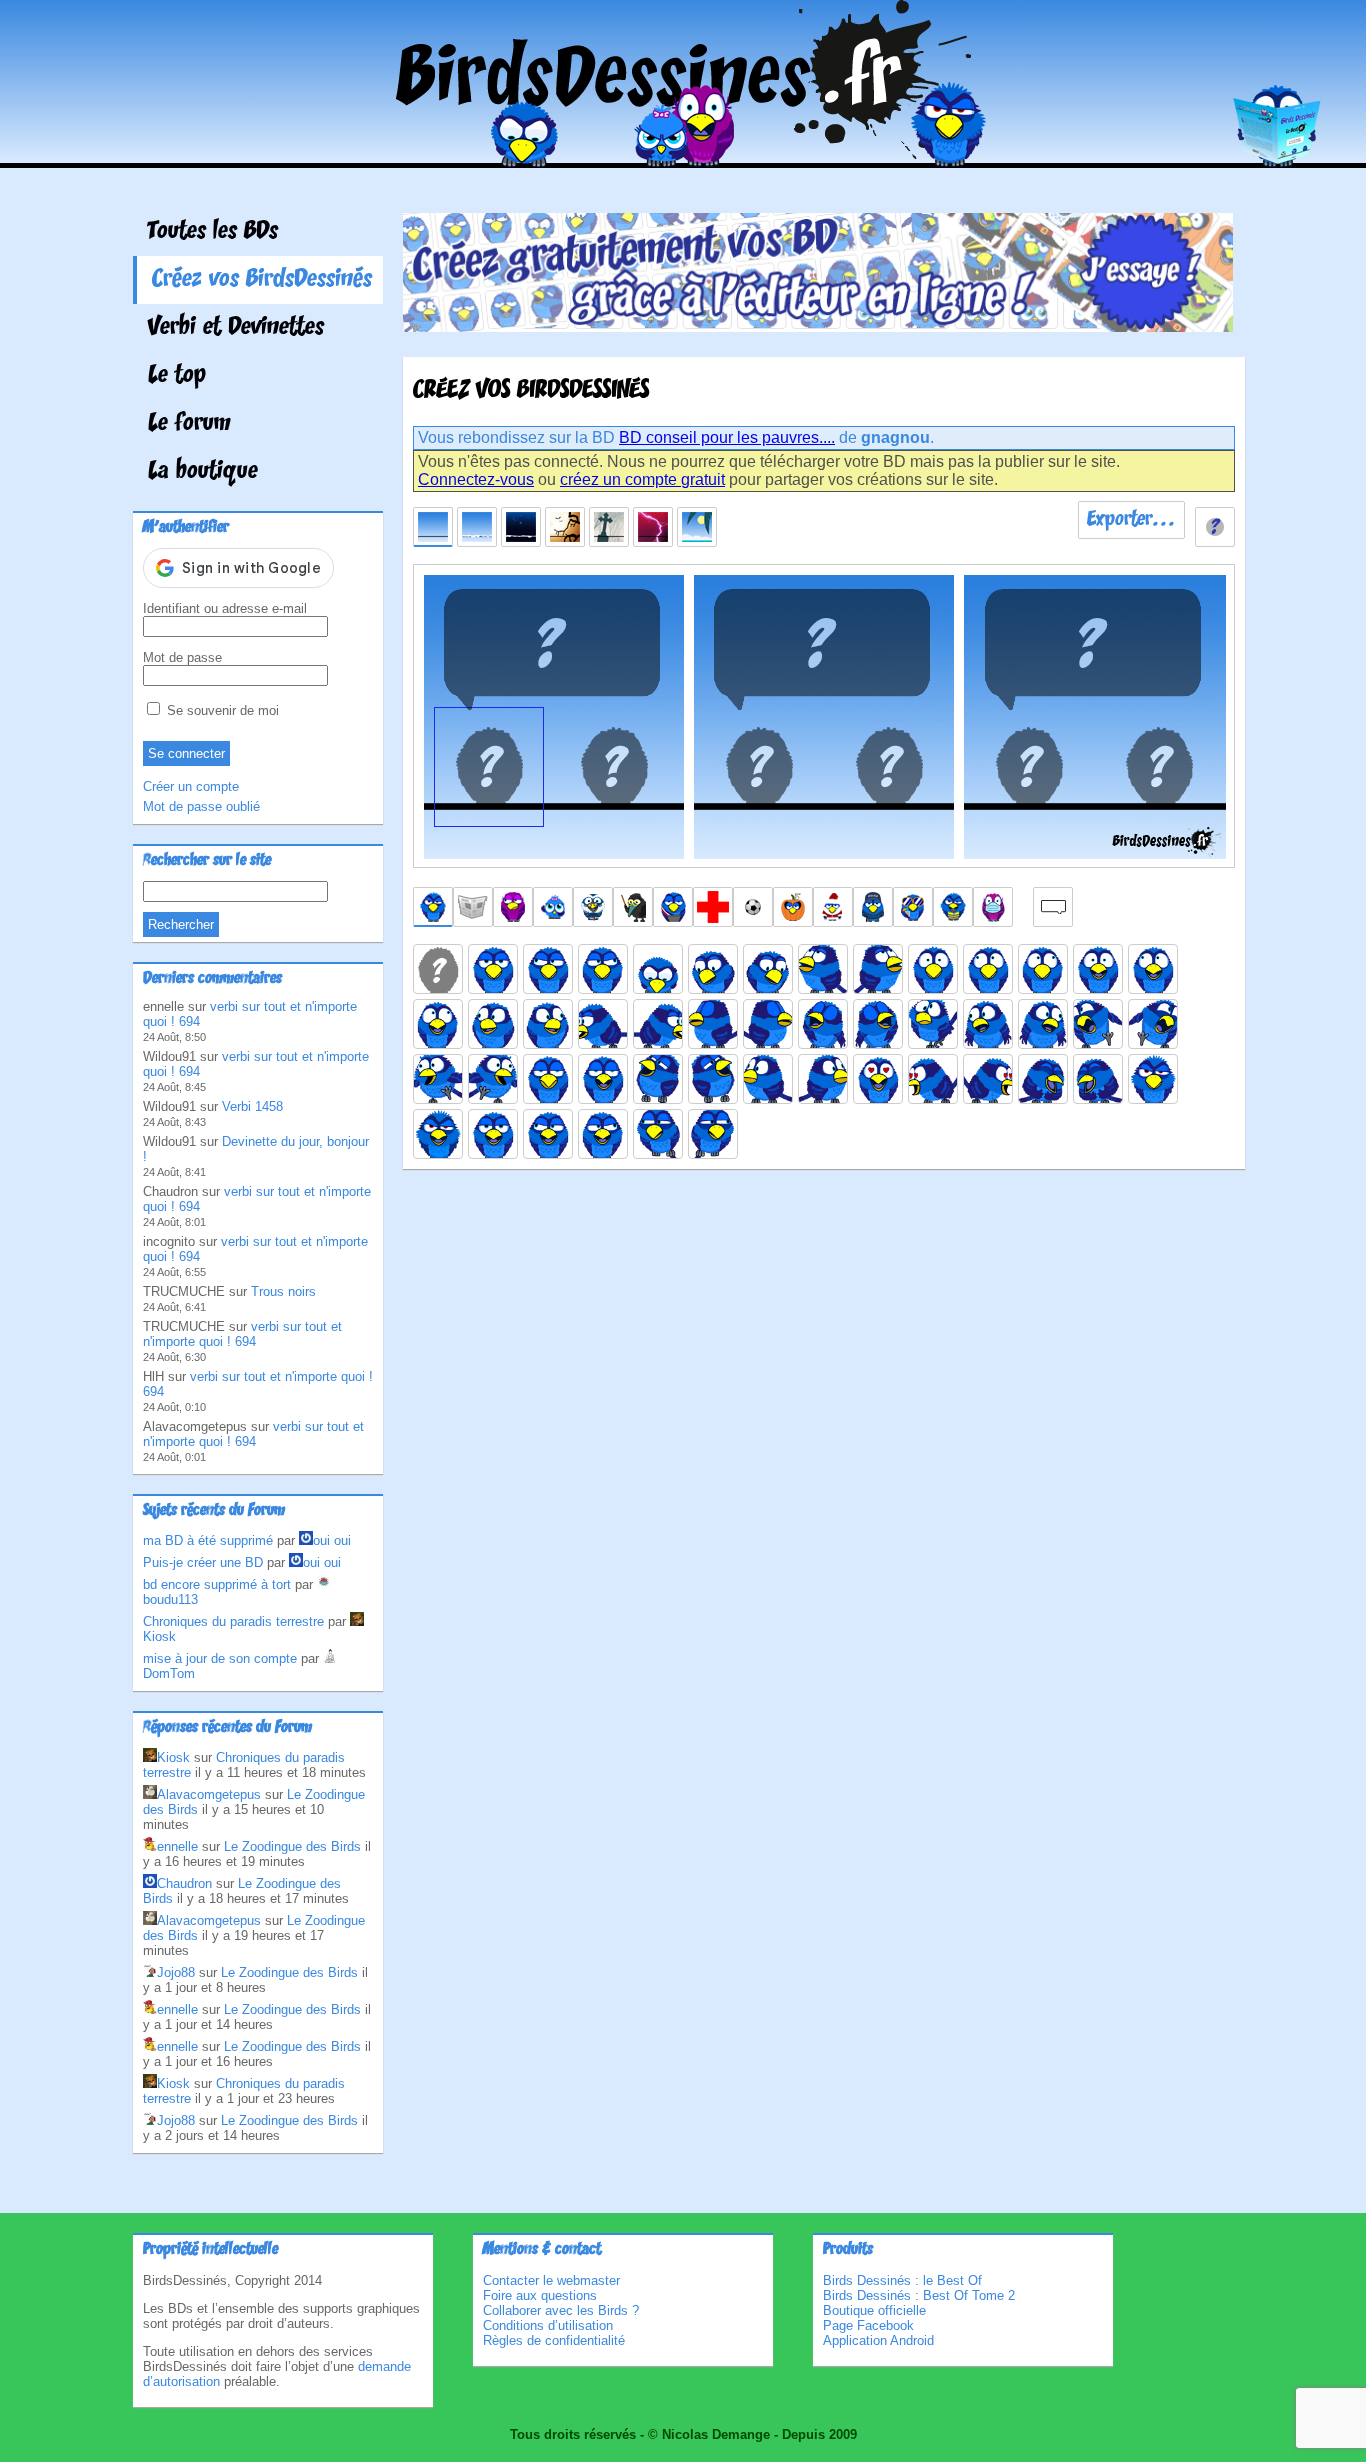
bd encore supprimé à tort (217, 1584)
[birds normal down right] (768, 969)
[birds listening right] (823, 1079)
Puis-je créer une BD (203, 1562)
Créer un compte (191, 786)
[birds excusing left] (988, 1024)
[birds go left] (1098, 1024)
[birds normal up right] (878, 969)
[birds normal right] (603, 969)
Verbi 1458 (252, 1106)
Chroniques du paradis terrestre (233, 1621)
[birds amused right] (548, 1024)
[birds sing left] (823, 1024)
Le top (177, 376)
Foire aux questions (540, 2295)
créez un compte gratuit (642, 479)
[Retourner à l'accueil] (683, 153)
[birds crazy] (933, 1024)
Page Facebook (868, 2325)
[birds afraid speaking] (1098, 969)
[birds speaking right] (603, 1134)
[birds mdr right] (1098, 1079)
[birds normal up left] (823, 969)
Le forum (189, 424)
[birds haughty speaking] (603, 1079)
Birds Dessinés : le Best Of (902, 2280)
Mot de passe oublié (201, 806)
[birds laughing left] (658, 1079)
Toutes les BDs (213, 232)
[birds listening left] (768, 1079)
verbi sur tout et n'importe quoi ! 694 (242, 1334)
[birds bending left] (603, 1024)
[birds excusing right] (1043, 1024)
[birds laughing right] (713, 1079)
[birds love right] (988, 1079)
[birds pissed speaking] (438, 1134)
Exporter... (1131, 520)
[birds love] (878, 1079)
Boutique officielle (874, 2310)
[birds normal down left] (713, 969)
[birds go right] (1153, 1024)
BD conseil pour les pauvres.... (727, 437)
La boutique (203, 472)
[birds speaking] (493, 1134)
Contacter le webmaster (551, 2280)
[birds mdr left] (1043, 1079)
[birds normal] (493, 969)
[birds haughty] (548, 1079)
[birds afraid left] (988, 969)
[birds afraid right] (1043, 969)
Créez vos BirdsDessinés (262, 280)
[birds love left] (933, 1079)
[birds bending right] (658, 1024)
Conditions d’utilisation (548, 2325)
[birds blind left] (713, 1024)
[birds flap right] (493, 1079)
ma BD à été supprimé (208, 1540)
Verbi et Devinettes (236, 328)
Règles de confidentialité (554, 2340)
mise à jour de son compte (220, 1658)
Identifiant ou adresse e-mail (225, 608)
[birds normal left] (548, 969)
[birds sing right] (878, 1024)
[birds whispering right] (713, 1134)
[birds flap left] (438, 1079)
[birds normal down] (658, 969)
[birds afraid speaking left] (1153, 969)
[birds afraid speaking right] (438, 1024)
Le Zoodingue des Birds (292, 1846)
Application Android (878, 2340)
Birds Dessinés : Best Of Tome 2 (919, 2295)
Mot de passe (182, 657)
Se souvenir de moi (221, 710)
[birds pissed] (1153, 1079)
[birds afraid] (933, 969)
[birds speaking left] (548, 1134)
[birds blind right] (768, 1024)
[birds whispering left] (658, 1134)
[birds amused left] (493, 1024)
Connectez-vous (476, 479)
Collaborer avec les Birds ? (561, 2310)
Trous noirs (283, 1291)
